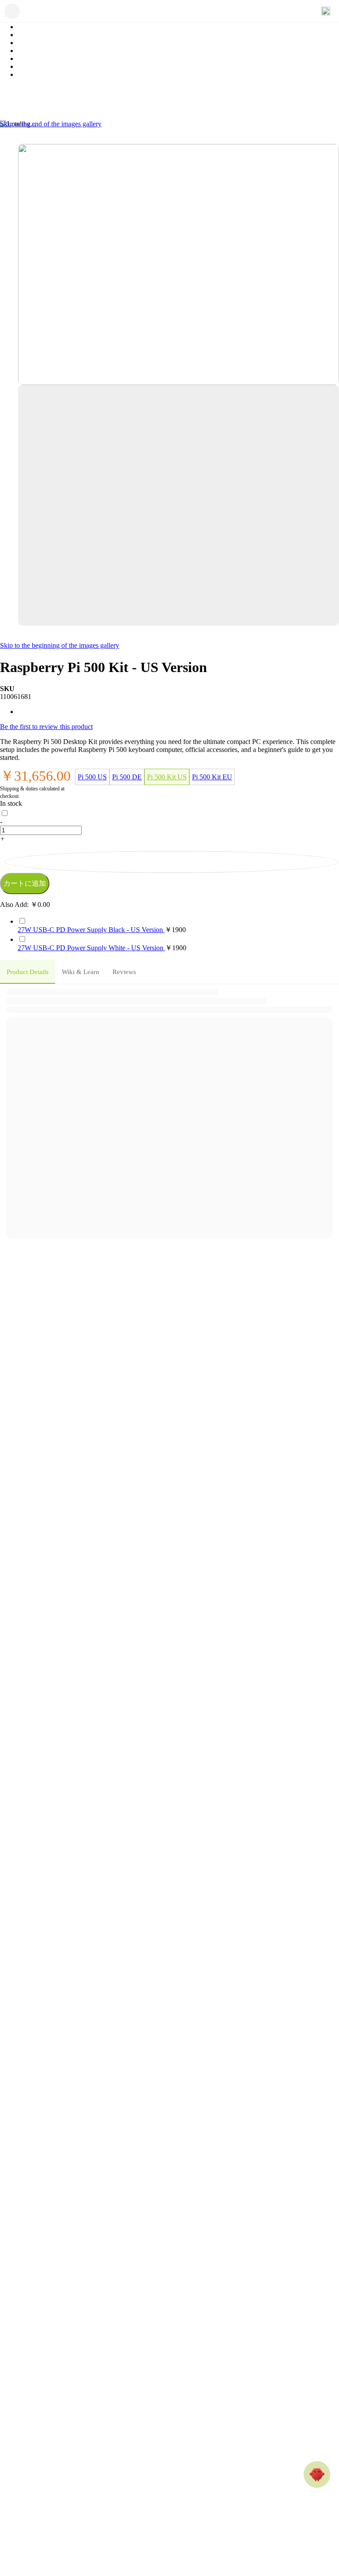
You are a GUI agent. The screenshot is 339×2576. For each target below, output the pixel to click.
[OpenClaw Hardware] (317, 2474)
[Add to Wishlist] (172, 862)
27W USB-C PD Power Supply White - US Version (91, 948)
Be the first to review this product (46, 727)
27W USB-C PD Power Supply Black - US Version (91, 930)
